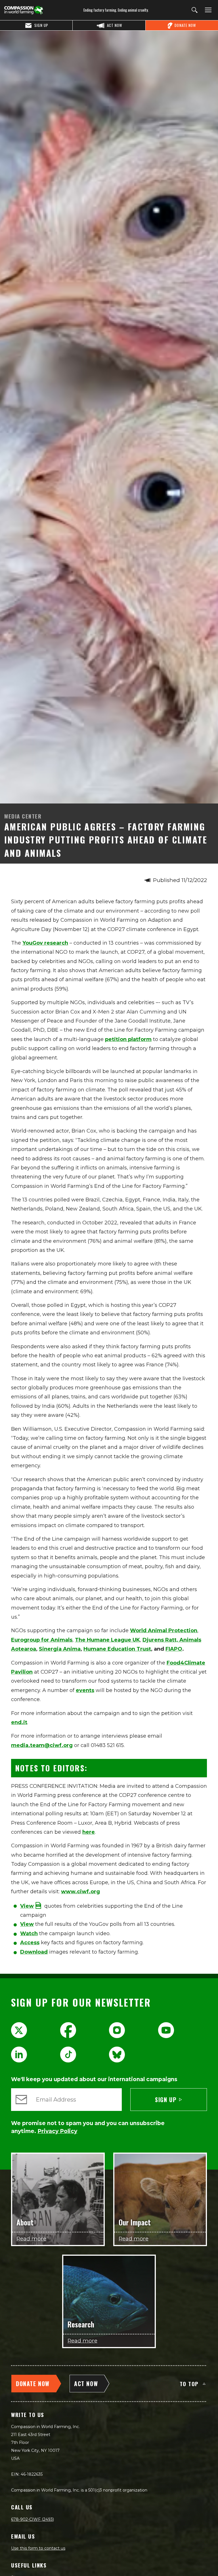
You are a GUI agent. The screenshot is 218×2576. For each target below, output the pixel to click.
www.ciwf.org (80, 1892)
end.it (19, 1722)
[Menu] (207, 10)
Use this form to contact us (38, 2548)
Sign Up (166, 2100)
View (27, 1924)
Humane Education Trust (117, 1649)
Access (30, 1943)
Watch (29, 1933)
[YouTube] (166, 2030)
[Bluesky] (117, 2055)
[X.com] (19, 2030)
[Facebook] (68, 2030)
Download (34, 1952)
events (85, 1690)
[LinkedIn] (19, 2055)
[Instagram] (117, 2030)
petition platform (128, 1039)
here (89, 1832)
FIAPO (174, 1649)
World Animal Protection (164, 1631)
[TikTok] (68, 2055)
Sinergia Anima (60, 1649)
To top (189, 2384)
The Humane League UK (107, 1640)
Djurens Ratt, (161, 1640)
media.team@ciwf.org (42, 1745)
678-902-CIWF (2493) (33, 2519)
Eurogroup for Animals (42, 1640)
